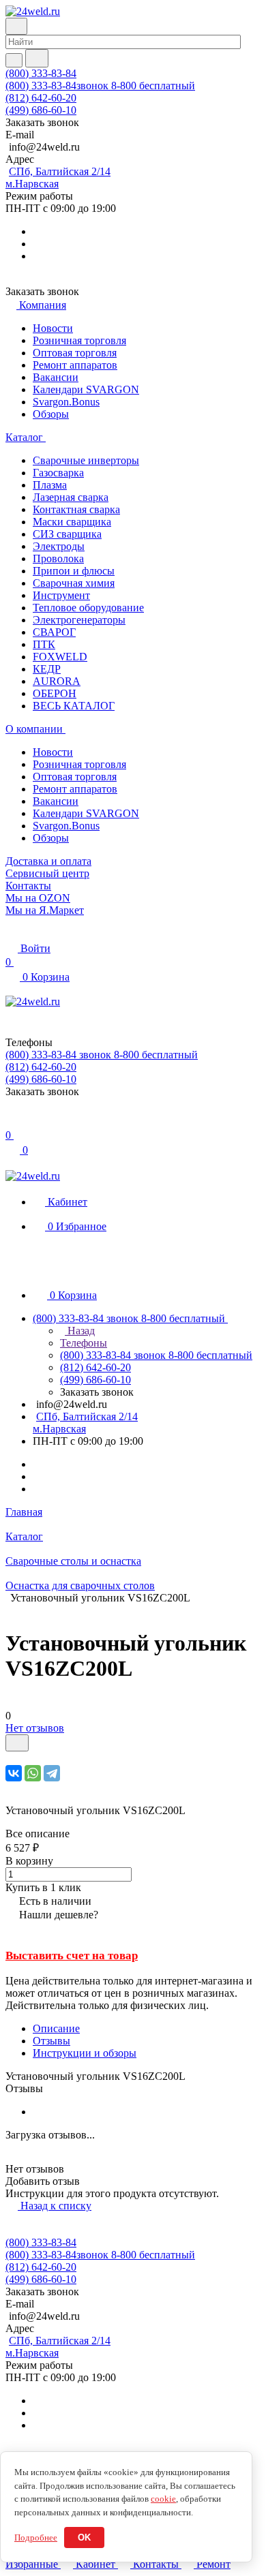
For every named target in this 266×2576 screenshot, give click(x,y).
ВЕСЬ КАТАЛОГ (74, 706)
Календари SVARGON (86, 389)
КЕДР (47, 669)
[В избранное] (17, 1743)
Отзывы (51, 2041)
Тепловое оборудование (88, 608)
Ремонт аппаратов (75, 365)
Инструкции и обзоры (85, 2053)
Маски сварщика (72, 522)
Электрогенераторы (79, 620)
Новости (53, 328)
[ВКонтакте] (14, 1773)
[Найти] (37, 58)
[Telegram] (52, 1773)
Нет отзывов (35, 1728)
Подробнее (36, 2537)
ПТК (44, 644)
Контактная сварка (76, 509)
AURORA (57, 681)
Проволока (58, 558)
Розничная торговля (79, 340)
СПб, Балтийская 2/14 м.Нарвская (58, 178)
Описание (56, 2028)
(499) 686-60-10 (41, 110)
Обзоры (51, 414)
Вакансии (56, 377)
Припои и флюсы (74, 571)
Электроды (59, 546)
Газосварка (58, 473)
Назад (80, 1331)
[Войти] (12, 1121)
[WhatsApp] (33, 1773)
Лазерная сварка (71, 497)
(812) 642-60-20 (41, 98)
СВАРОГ (54, 632)
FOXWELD (60, 657)
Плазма (50, 485)
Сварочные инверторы (86, 460)
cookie (163, 2499)
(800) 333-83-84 (41, 73)
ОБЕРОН (55, 693)
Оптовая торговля (75, 353)
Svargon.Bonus (66, 402)
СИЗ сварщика (67, 534)
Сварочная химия (74, 583)
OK (84, 2537)
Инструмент (61, 595)
